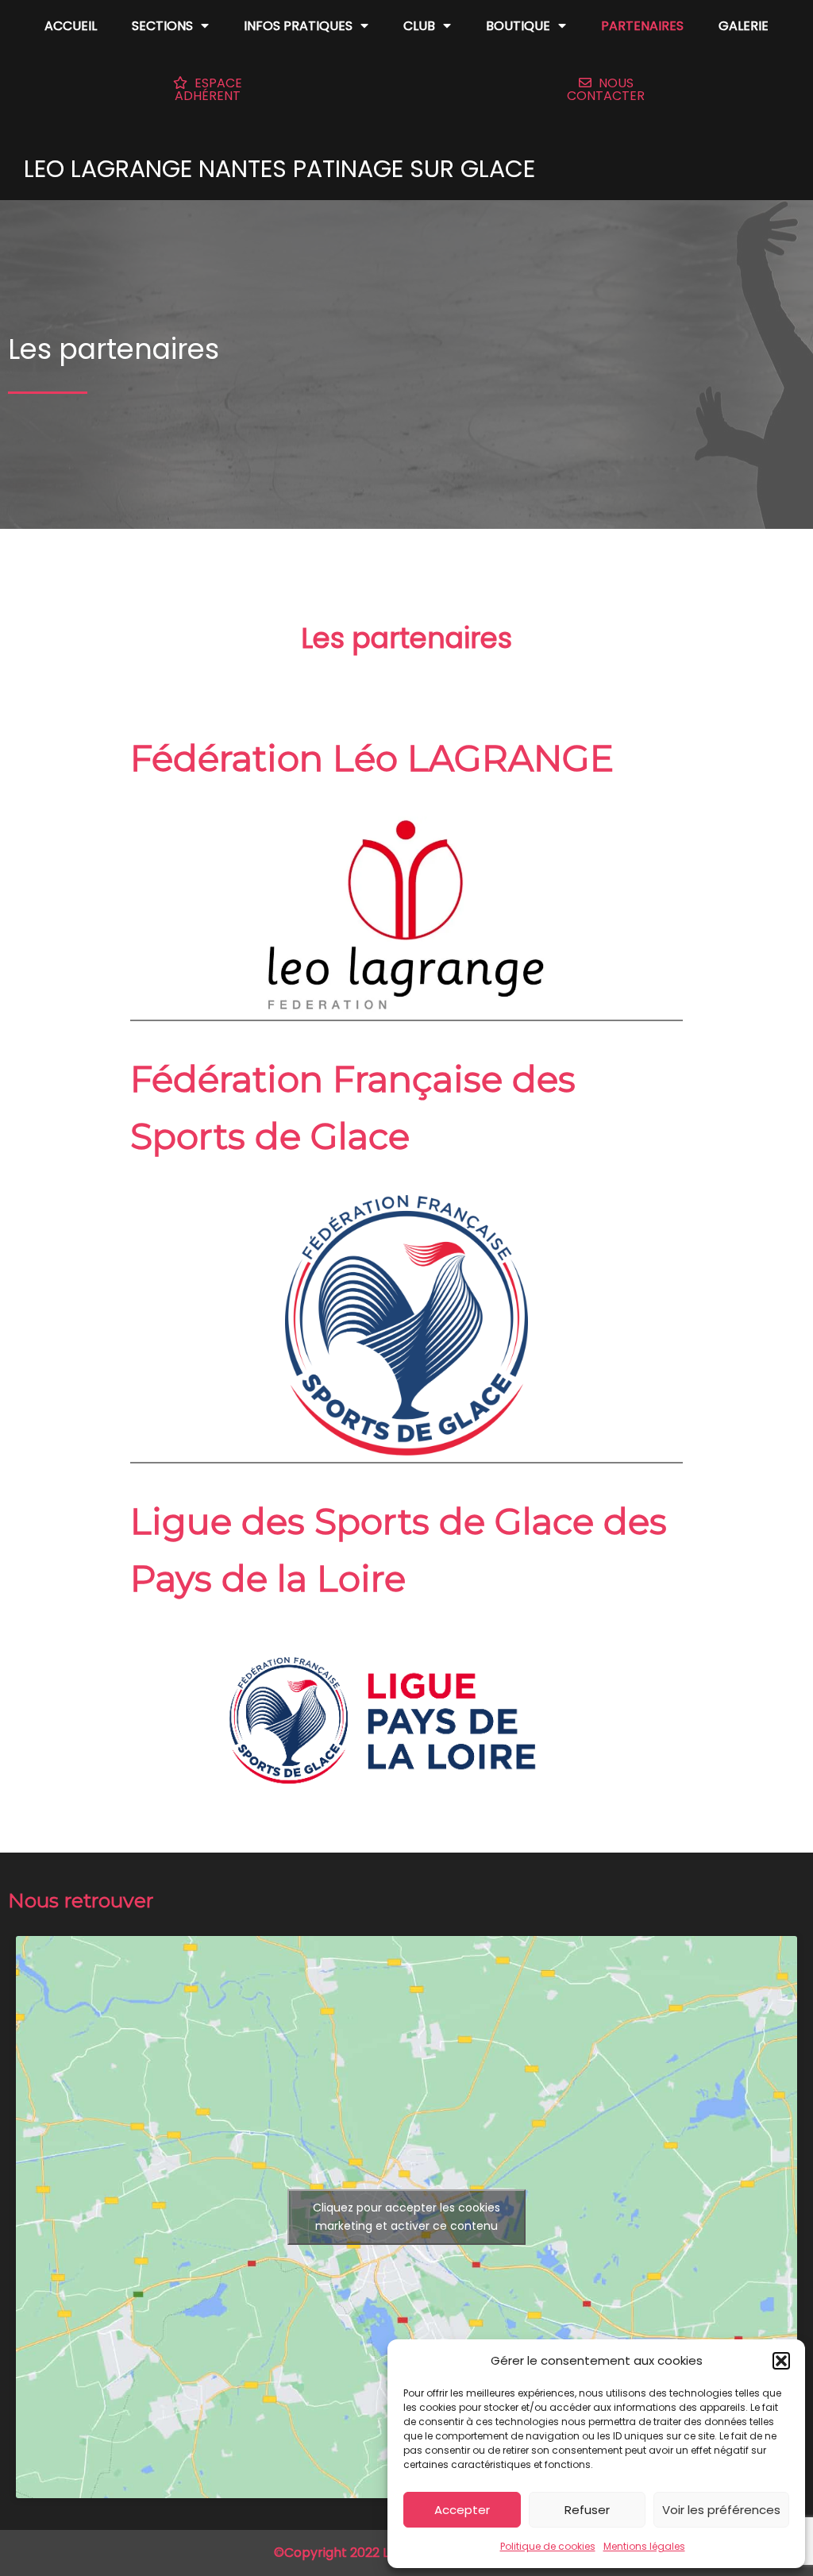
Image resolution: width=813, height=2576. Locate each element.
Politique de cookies (548, 2546)
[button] (781, 2361)
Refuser (587, 2510)
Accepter (462, 2510)
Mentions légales (644, 2546)
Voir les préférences (721, 2510)
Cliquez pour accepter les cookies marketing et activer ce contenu (406, 2217)
